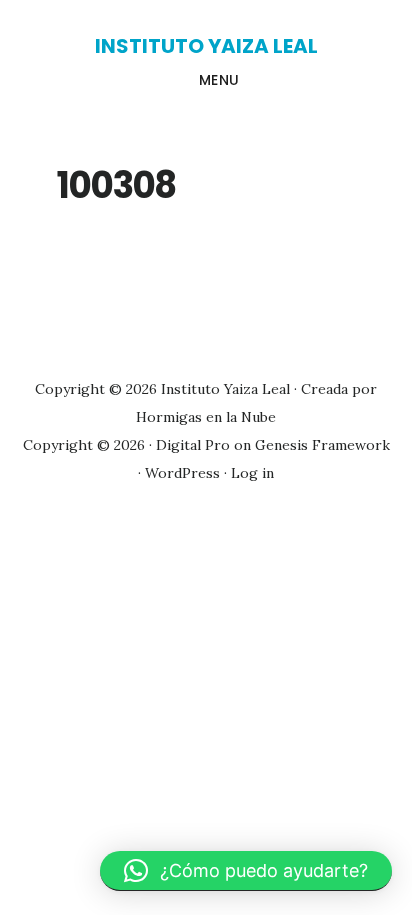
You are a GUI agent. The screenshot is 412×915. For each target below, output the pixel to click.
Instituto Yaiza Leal (206, 46)
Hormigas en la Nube (206, 417)
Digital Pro (193, 445)
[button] (246, 871)
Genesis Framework (322, 445)
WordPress (182, 473)
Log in (252, 473)
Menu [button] (219, 80)
